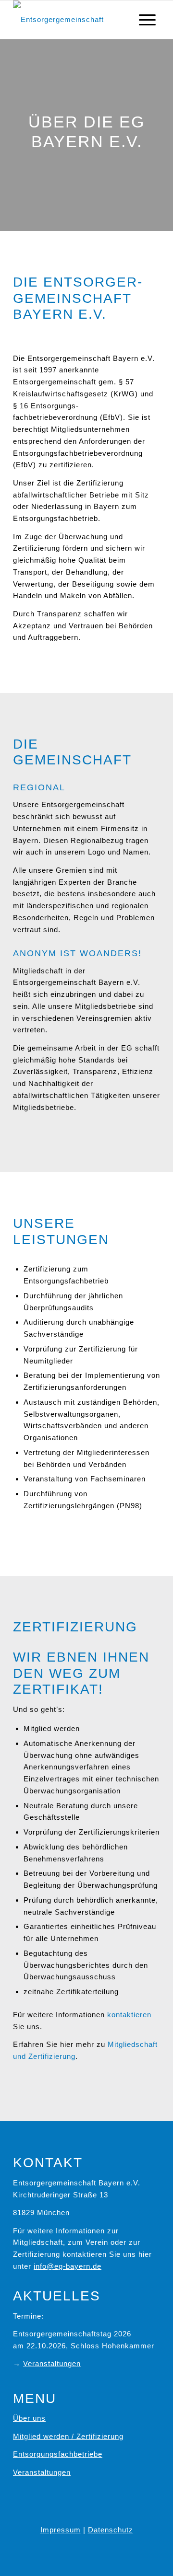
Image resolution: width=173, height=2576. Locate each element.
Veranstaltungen (52, 2363)
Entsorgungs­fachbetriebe (58, 2454)
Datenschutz (111, 2530)
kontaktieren (129, 2015)
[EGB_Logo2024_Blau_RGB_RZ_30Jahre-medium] (72, 20)
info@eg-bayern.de (68, 2266)
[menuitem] (147, 20)
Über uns (29, 2418)
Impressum (61, 2530)
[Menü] (147, 20)
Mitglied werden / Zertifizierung (68, 2436)
